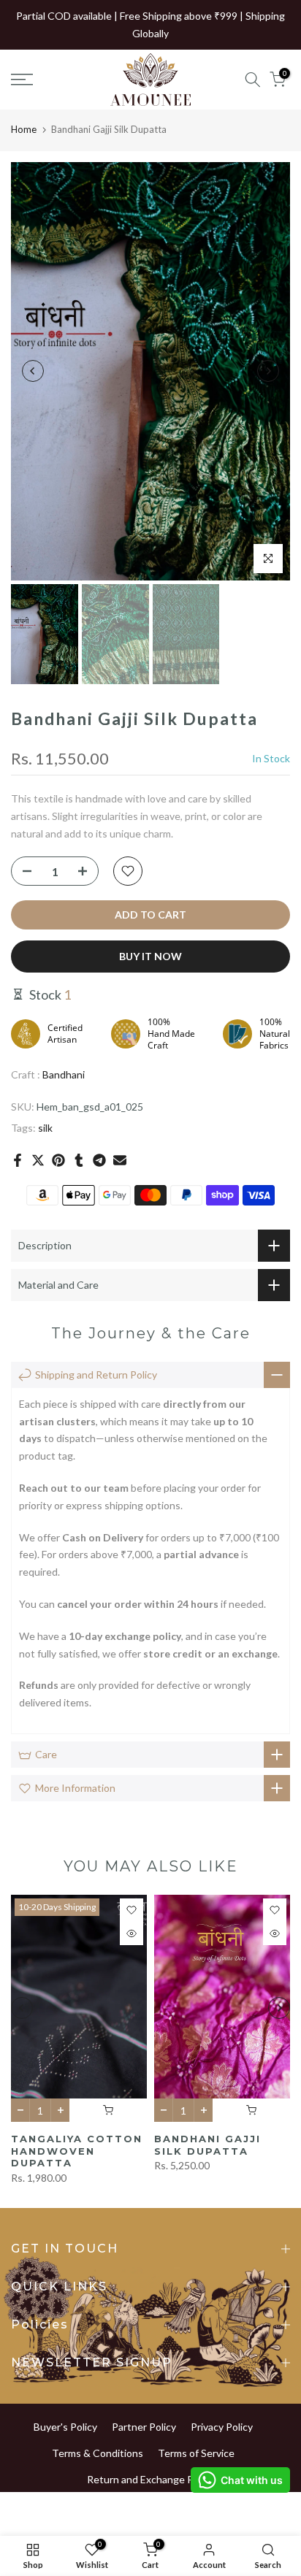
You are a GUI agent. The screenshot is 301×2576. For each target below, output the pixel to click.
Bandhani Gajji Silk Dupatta (207, 2145)
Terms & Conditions (98, 2453)
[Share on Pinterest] (58, 1160)
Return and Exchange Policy (150, 2479)
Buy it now (150, 956)
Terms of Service (196, 2453)
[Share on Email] (120, 1160)
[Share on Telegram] (99, 1160)
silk (45, 1128)
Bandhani (64, 1074)
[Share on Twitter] (38, 1160)
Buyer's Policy (65, 2427)
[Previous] (33, 371)
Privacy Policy (222, 2427)
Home (24, 129)
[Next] (268, 371)
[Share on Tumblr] (79, 1160)
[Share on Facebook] (18, 1160)
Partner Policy (144, 2427)
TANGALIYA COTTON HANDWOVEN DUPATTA (77, 2151)
